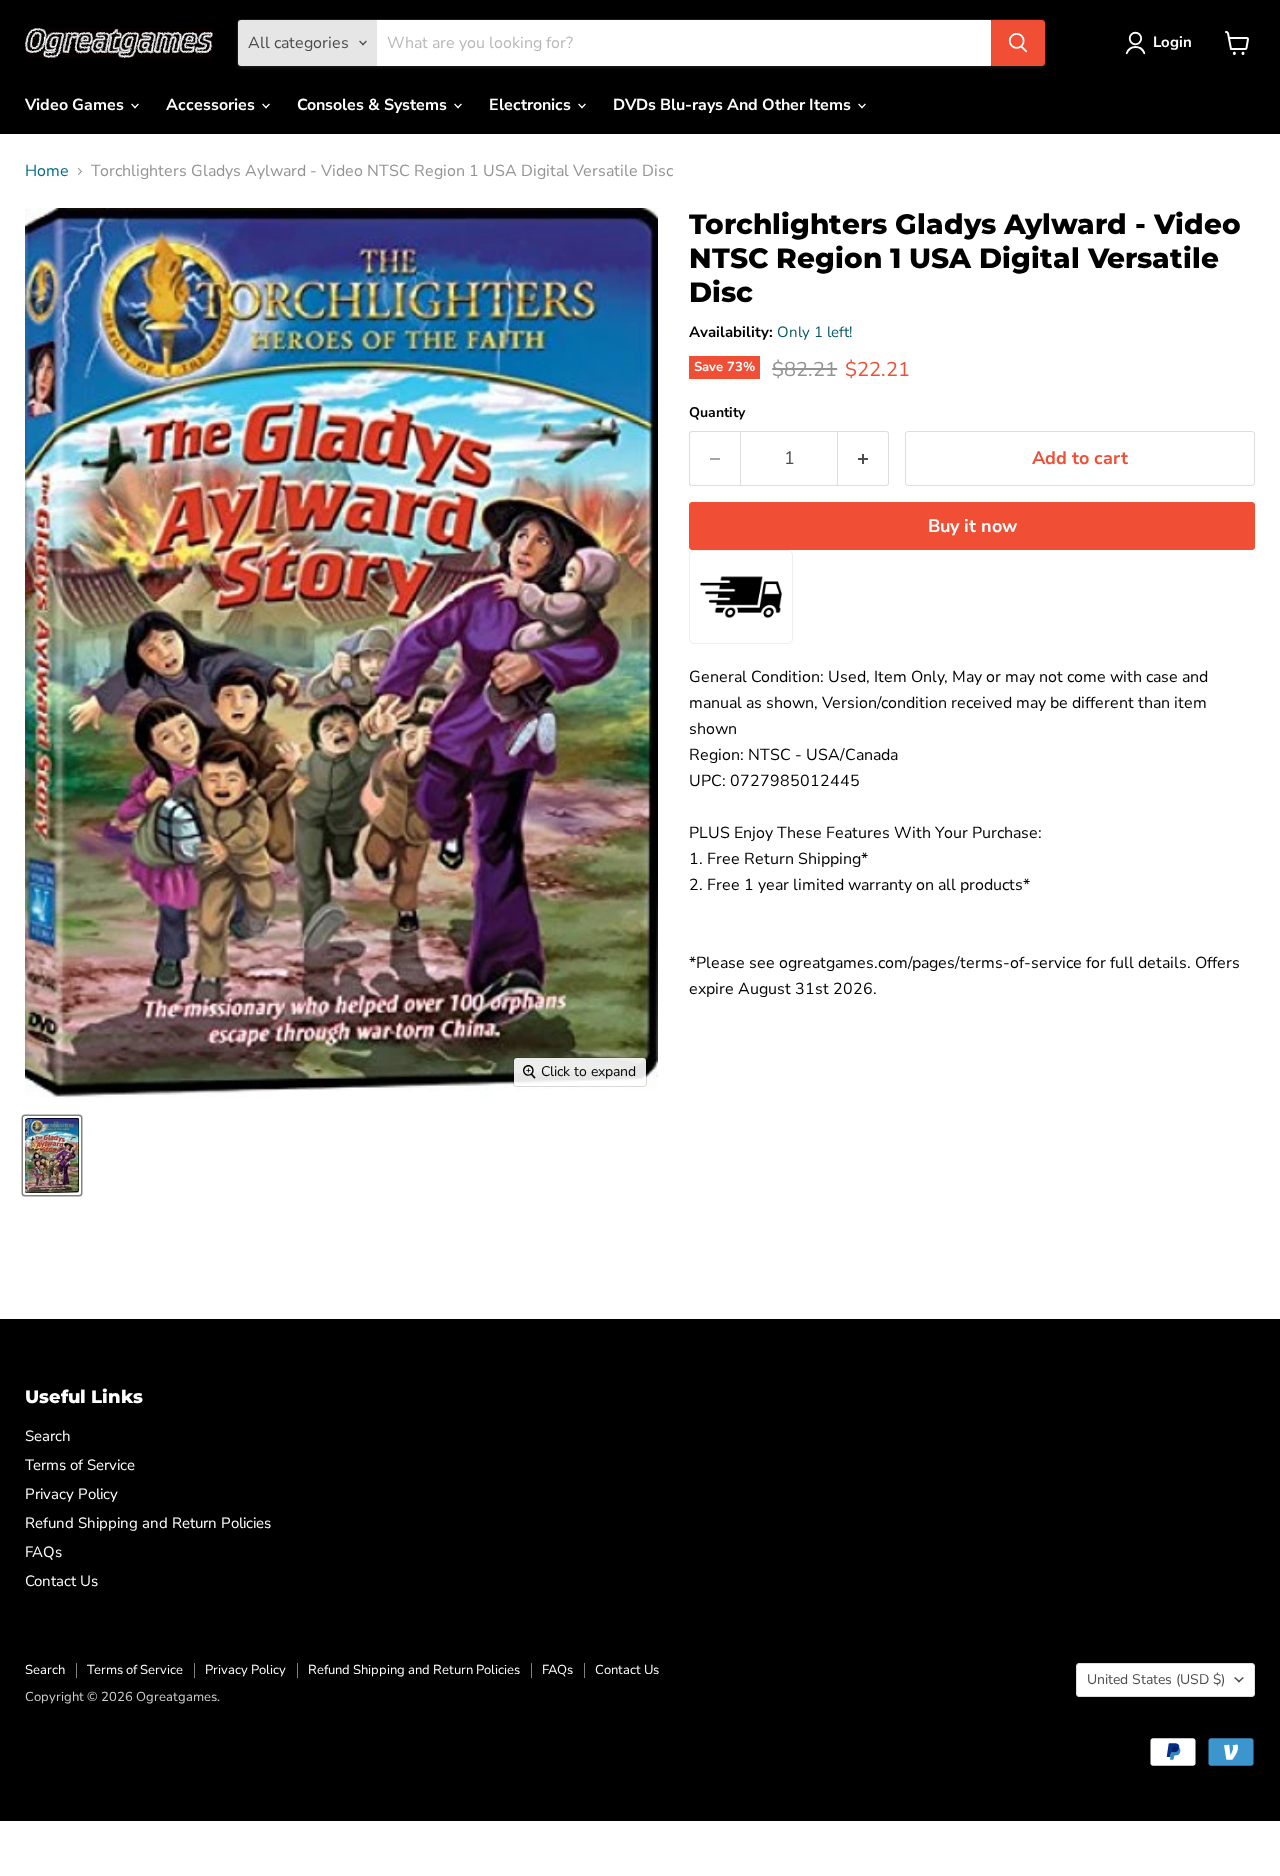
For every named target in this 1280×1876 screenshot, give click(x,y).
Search (48, 1436)
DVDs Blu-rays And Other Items (734, 105)
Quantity (717, 413)
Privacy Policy (71, 1494)
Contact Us (61, 1581)
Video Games (76, 105)
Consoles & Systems (374, 105)
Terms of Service (80, 1465)
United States (1156, 1679)
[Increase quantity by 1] (863, 458)
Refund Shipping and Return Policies (148, 1523)
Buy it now (972, 526)
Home (47, 171)
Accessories (212, 105)
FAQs (43, 1552)
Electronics (532, 105)
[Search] (1018, 43)
